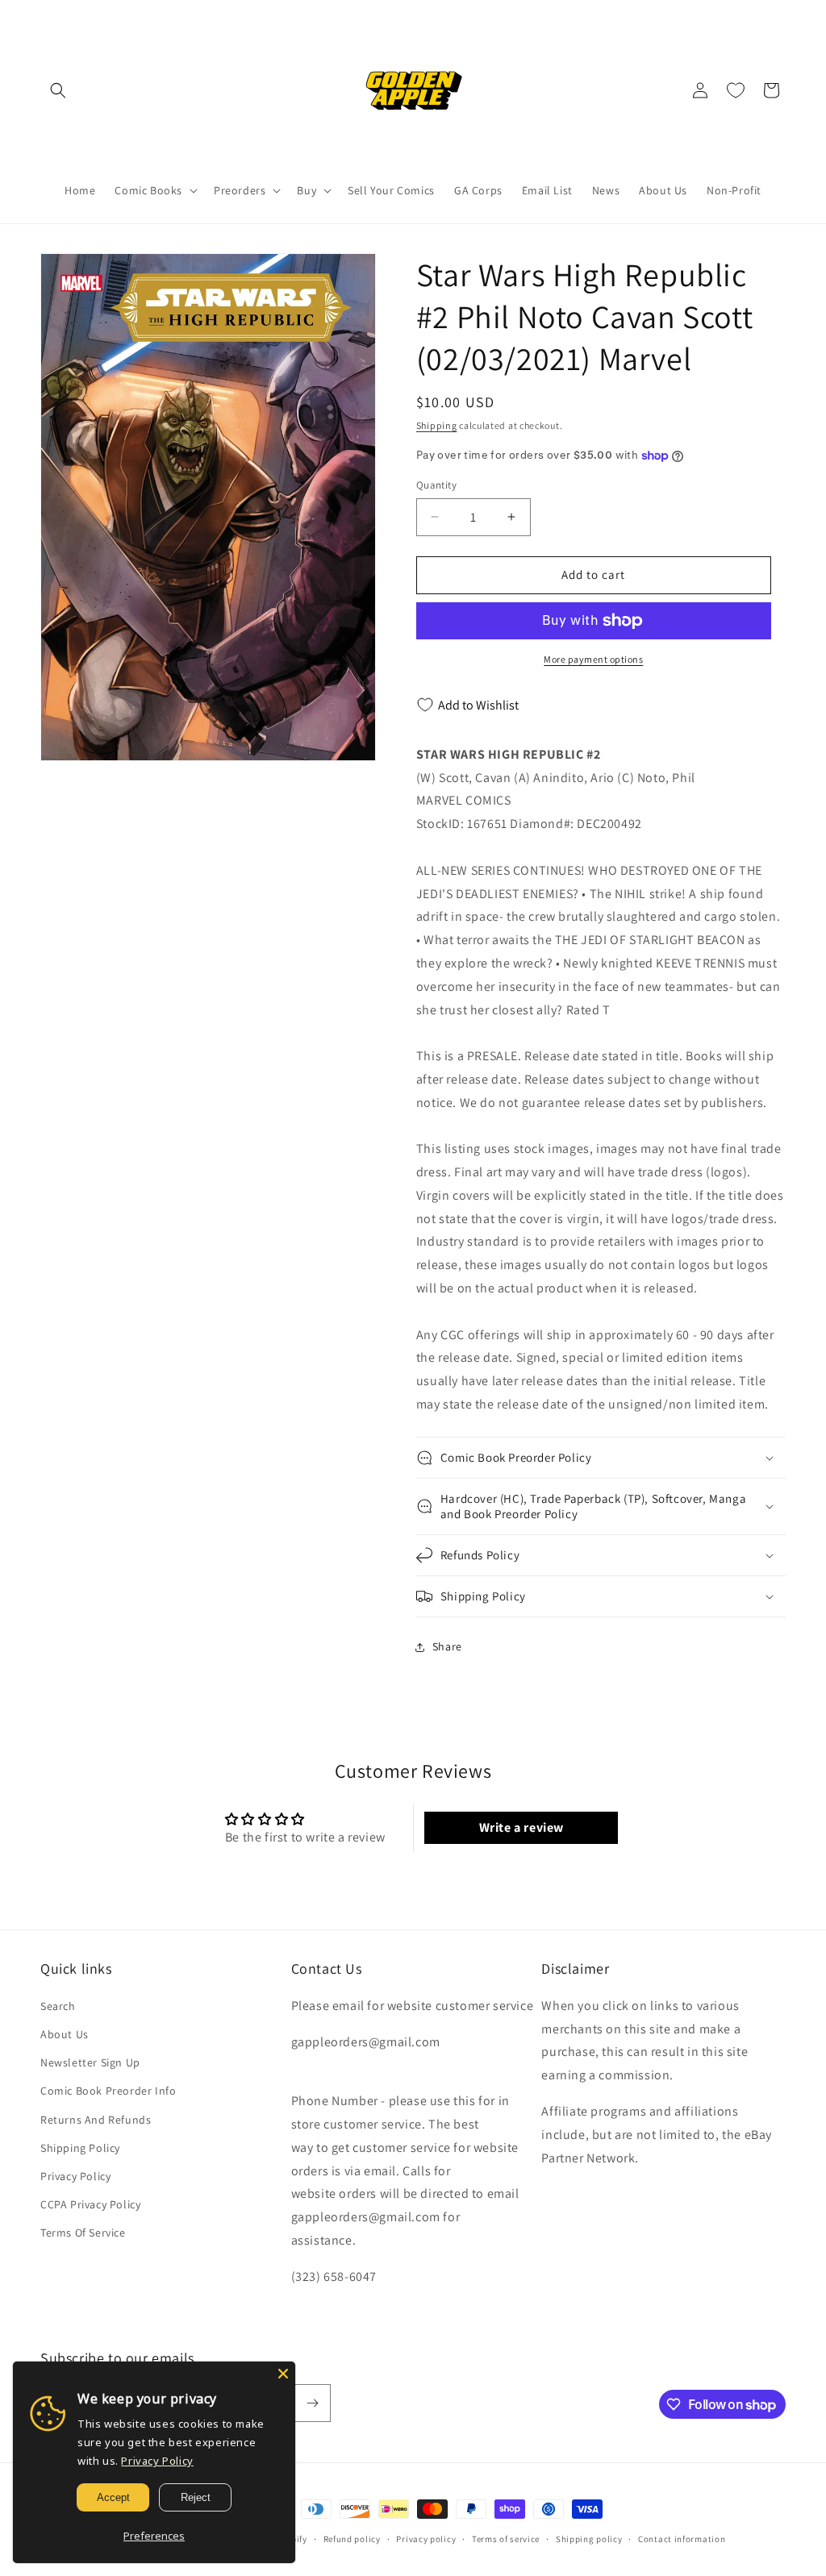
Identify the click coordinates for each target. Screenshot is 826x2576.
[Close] (283, 2374)
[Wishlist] (736, 90)
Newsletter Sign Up (90, 2062)
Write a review (521, 1827)
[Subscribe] (312, 2403)
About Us (65, 2034)
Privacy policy (426, 2539)
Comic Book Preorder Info (108, 2091)
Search (58, 2006)
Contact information (682, 2539)
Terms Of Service (83, 2233)
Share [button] (447, 1646)
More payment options (593, 659)
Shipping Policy (80, 2148)
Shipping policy (589, 2539)
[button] (58, 90)
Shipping (437, 425)
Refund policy (352, 2539)
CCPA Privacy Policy (90, 2204)
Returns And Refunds (96, 2120)
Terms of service (506, 2539)
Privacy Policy (75, 2176)
